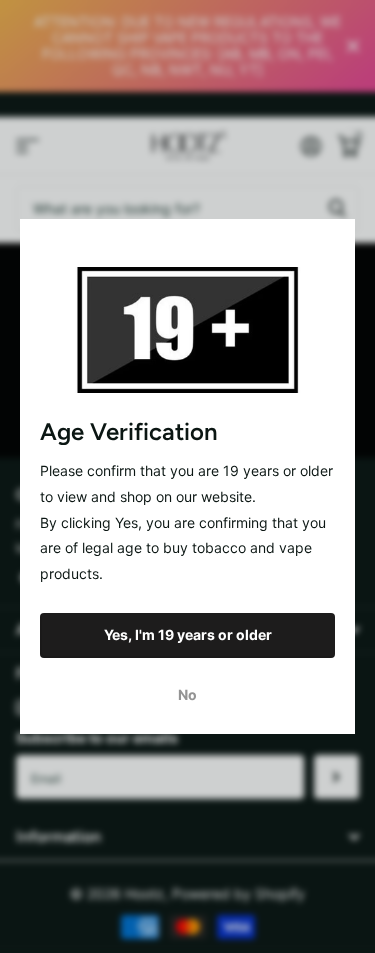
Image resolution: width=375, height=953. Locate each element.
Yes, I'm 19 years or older (188, 634)
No (187, 694)
